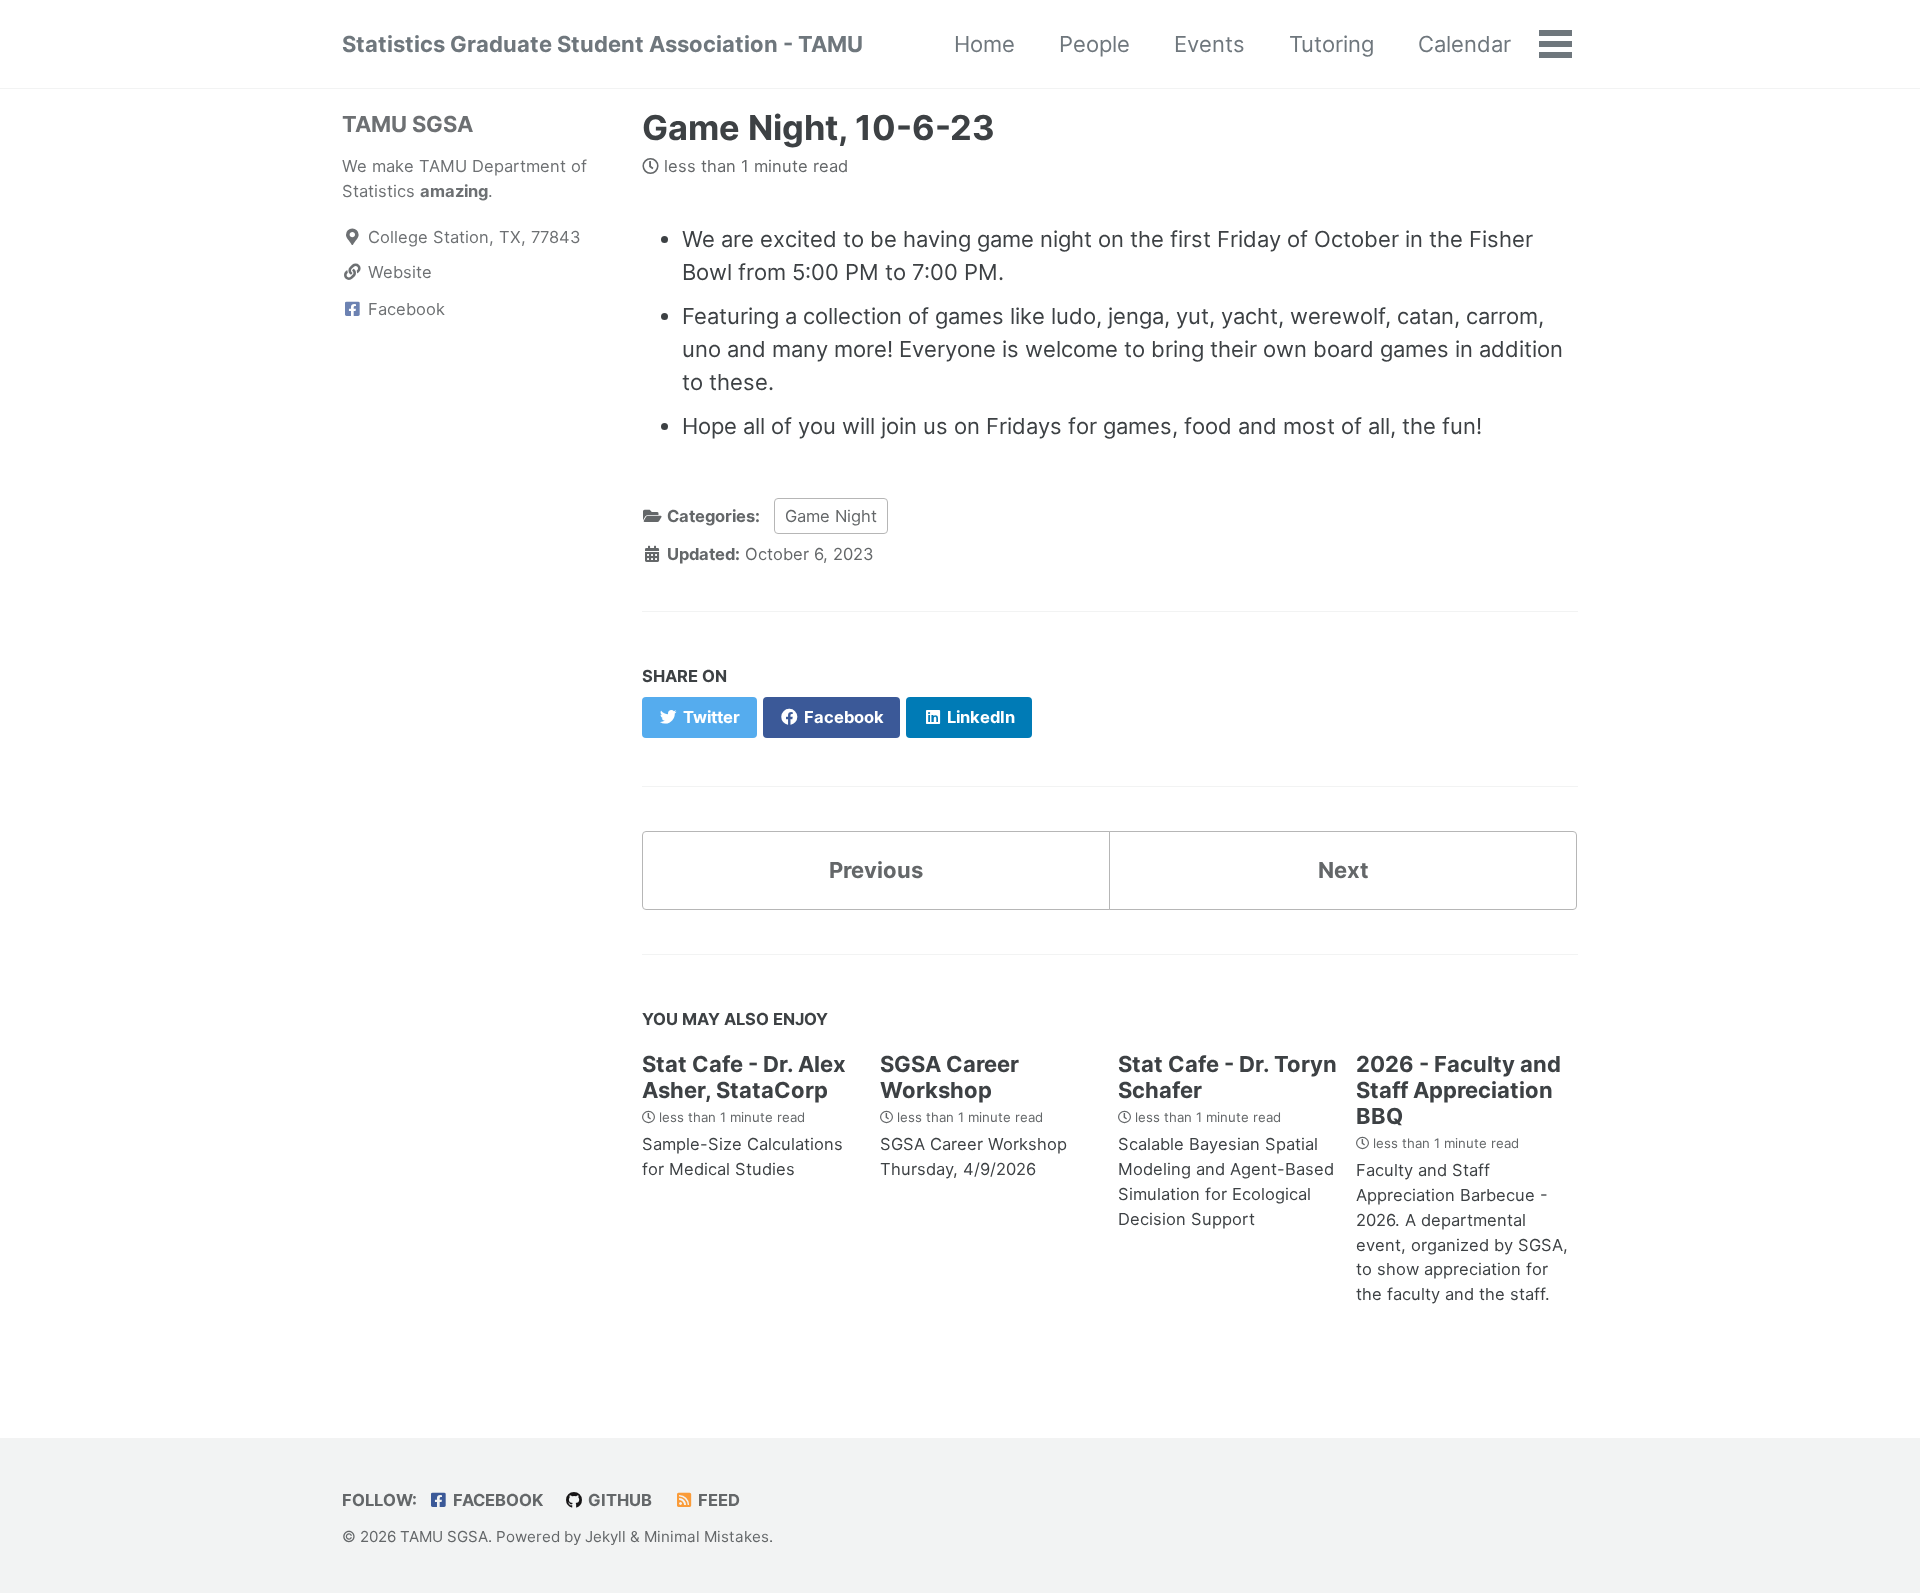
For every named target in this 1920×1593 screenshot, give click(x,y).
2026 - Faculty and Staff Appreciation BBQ (1458, 1090)
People (1094, 44)
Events (1209, 44)
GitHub (618, 1500)
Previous (876, 870)
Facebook (496, 1500)
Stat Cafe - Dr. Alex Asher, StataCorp (744, 1077)
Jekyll (605, 1536)
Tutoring (1331, 44)
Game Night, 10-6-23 (818, 127)
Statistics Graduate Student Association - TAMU (602, 44)
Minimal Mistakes (706, 1536)
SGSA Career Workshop (949, 1077)
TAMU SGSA (407, 124)
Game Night (831, 516)
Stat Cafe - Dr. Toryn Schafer (1227, 1077)
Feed (717, 1500)
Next (1343, 870)
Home (984, 44)
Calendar (1464, 44)
